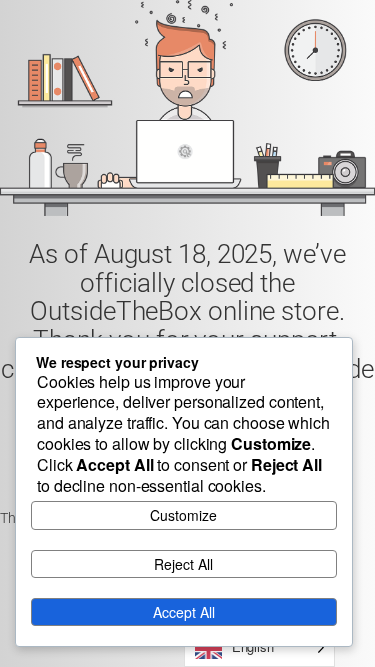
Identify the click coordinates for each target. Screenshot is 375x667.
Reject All (183, 564)
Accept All (184, 612)
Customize (183, 515)
